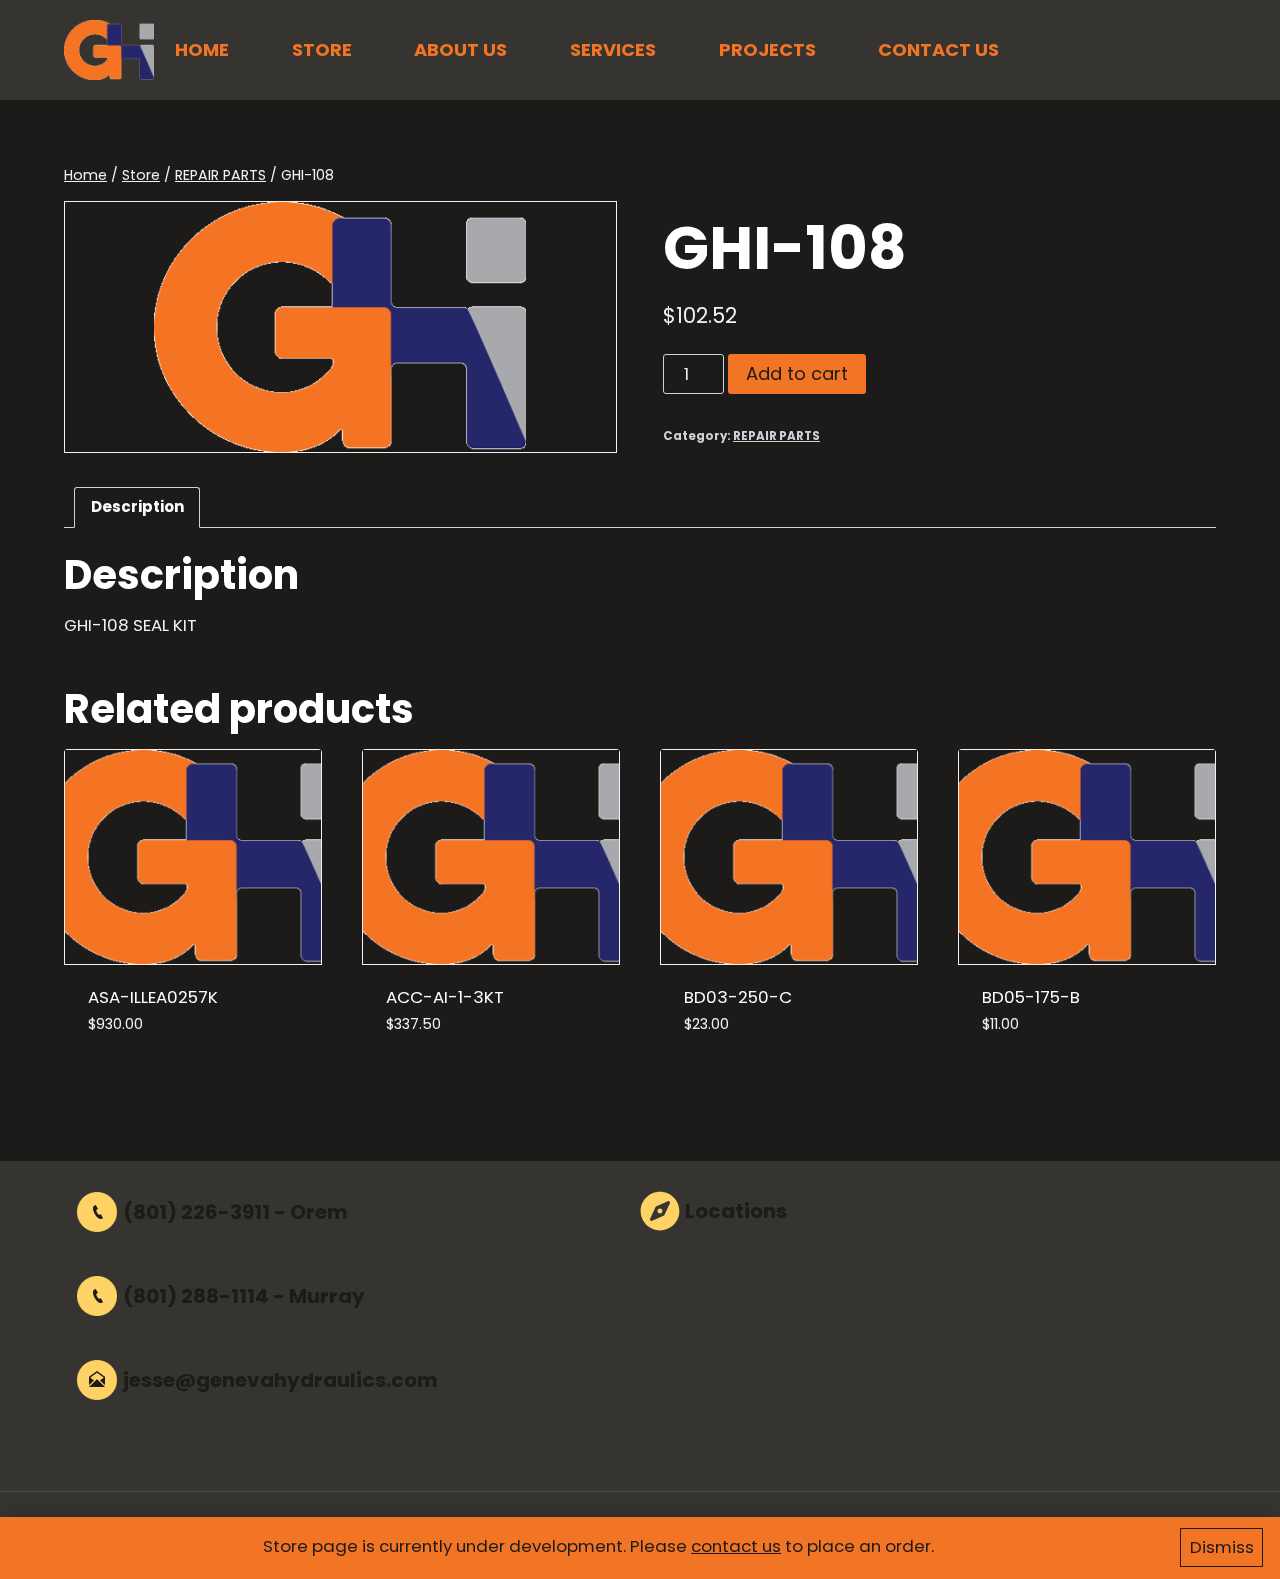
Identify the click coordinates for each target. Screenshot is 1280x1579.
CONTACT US (938, 49)
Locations (736, 1211)
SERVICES (613, 49)
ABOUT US (460, 49)
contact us (736, 1546)
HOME (202, 49)
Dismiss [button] (1222, 1547)
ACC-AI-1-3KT (445, 997)
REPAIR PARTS (776, 436)
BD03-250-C (738, 997)
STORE (322, 49)
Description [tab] (137, 506)
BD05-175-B (1031, 997)
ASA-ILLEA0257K (153, 997)
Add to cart (797, 373)
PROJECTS (767, 49)
